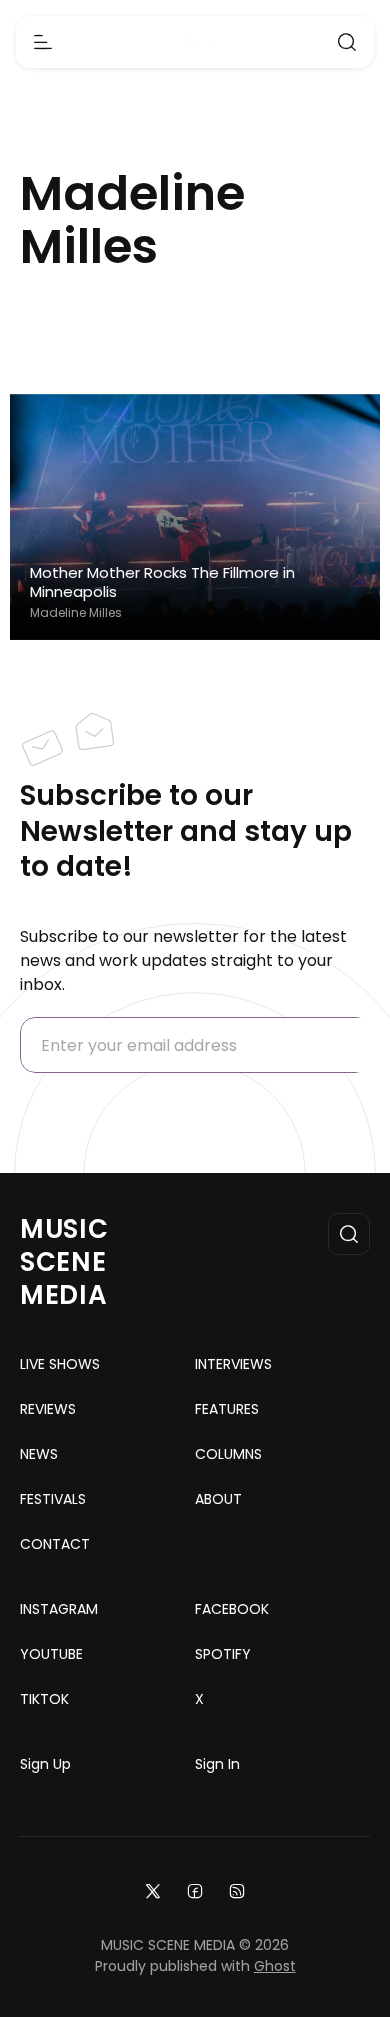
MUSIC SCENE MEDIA (64, 1262)
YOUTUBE (51, 1654)
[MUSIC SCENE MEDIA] (195, 42)
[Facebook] (195, 1889)
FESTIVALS (53, 1499)
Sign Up (45, 1764)
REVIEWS (48, 1409)
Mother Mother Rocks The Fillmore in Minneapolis (162, 582)
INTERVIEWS (233, 1364)
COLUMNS (228, 1454)
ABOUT (218, 1499)
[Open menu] (43, 42)
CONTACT (55, 1544)
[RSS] (237, 1889)
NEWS (39, 1454)
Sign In (217, 1764)
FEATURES (227, 1409)
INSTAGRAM (59, 1609)
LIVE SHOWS (60, 1364)
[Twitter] (153, 1889)
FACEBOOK (232, 1609)
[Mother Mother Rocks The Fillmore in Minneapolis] (195, 517)
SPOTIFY (223, 1654)
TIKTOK (44, 1699)
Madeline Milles (76, 613)
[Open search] (347, 42)
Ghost (275, 1966)
